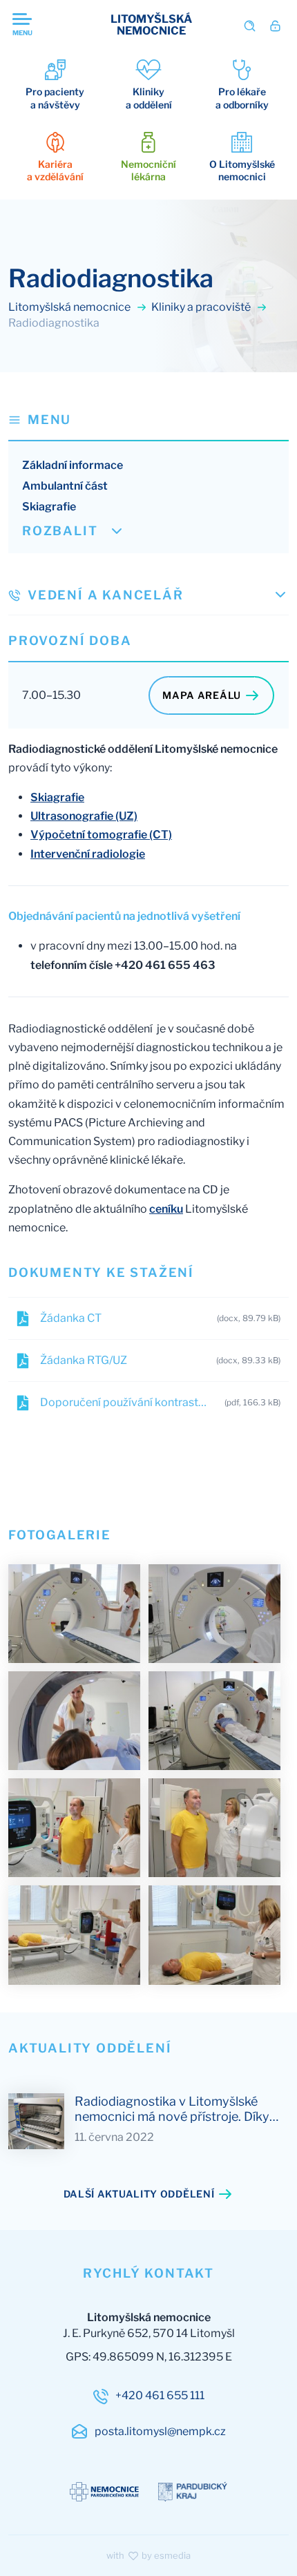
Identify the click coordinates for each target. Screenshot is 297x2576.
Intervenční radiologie (88, 854)
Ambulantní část (65, 486)
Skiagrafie (49, 507)
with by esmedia (148, 2555)
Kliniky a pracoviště (202, 307)
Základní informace (73, 465)
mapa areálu (202, 695)
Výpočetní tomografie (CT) (101, 835)
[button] (148, 420)
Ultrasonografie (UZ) (84, 816)
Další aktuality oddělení (139, 2194)
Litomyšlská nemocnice (70, 307)
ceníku (166, 1209)
